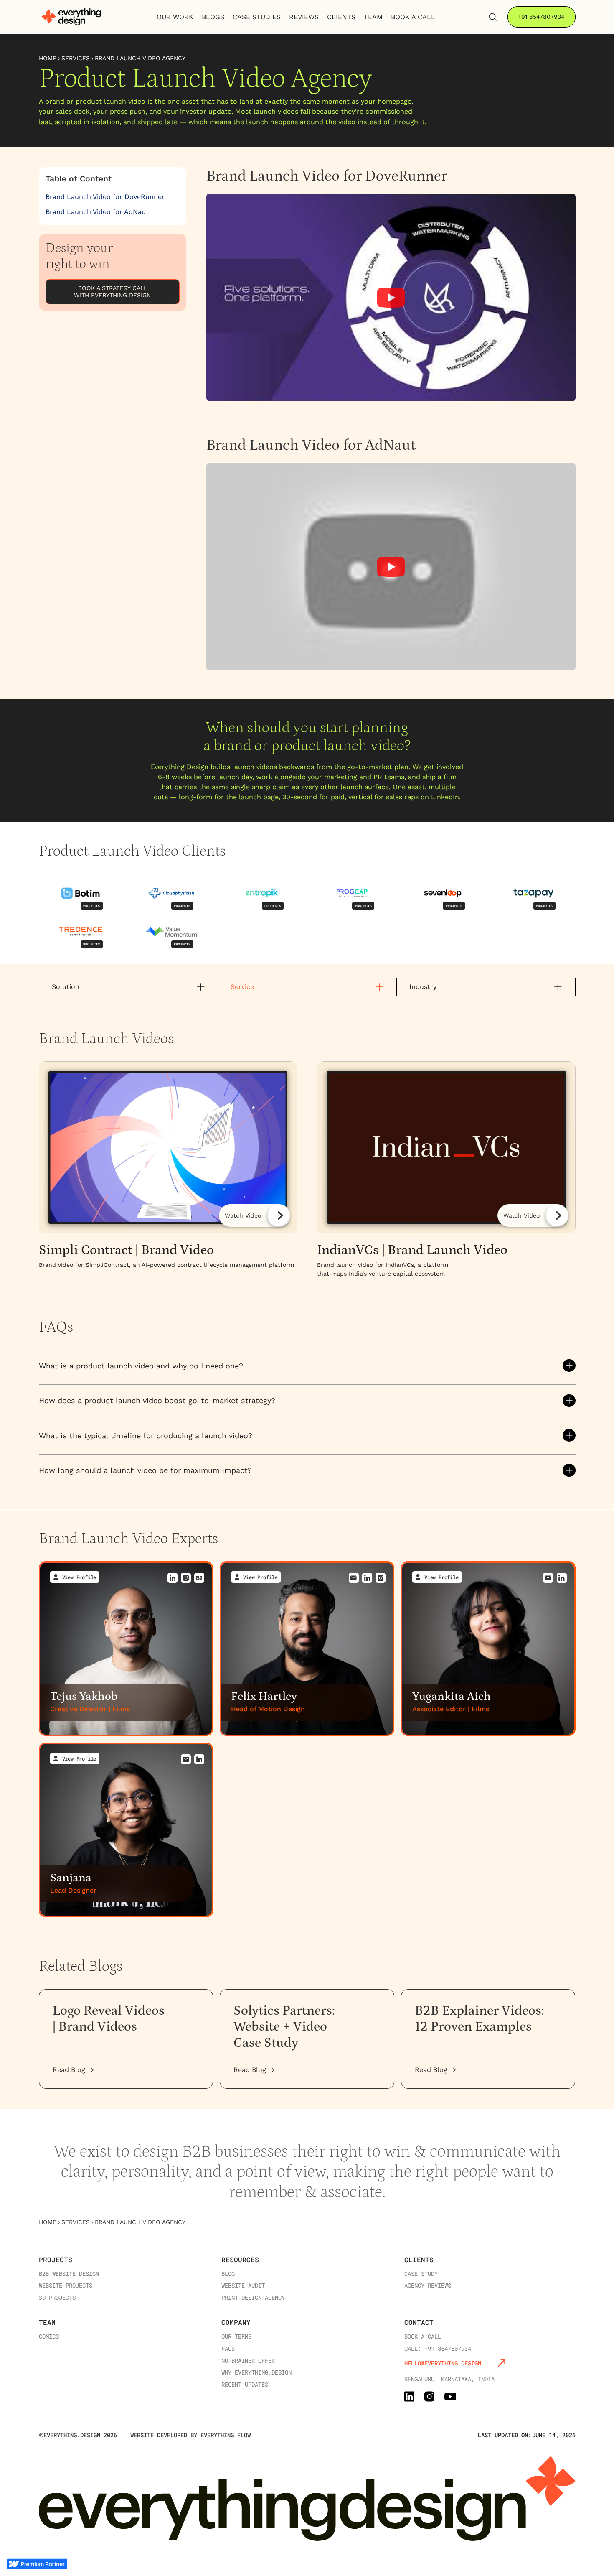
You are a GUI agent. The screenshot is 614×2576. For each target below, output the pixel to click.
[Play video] (391, 298)
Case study (421, 2274)
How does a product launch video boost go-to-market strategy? (157, 1400)
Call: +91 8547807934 (438, 2349)
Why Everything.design (256, 2373)
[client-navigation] (81, 894)
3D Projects (57, 2298)
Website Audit (243, 2286)
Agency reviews (428, 2286)
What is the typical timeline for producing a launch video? (146, 1436)
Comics (49, 2337)
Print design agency (253, 2298)
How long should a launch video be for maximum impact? (145, 1470)
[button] (307, 1366)
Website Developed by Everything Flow (190, 2435)
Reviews (304, 17)
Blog (228, 2274)
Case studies (257, 17)
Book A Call (413, 17)
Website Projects (66, 2286)
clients (341, 17)
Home (48, 58)
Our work (175, 17)
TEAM (373, 17)
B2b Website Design (69, 2274)
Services (76, 58)
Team (47, 2322)
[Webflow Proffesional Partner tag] (37, 2564)
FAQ (228, 2349)
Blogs (213, 17)
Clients (419, 2259)
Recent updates (245, 2385)
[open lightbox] (168, 1170)
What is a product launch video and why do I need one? (141, 1366)
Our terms (236, 2337)
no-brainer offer (248, 2361)
